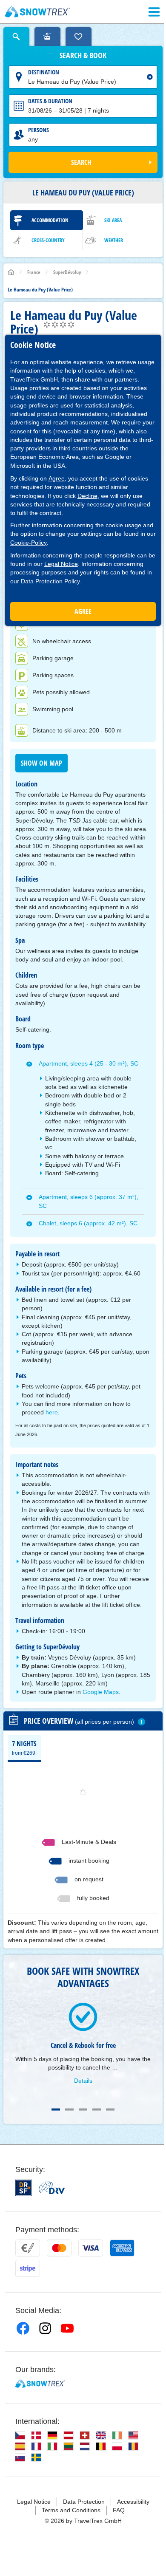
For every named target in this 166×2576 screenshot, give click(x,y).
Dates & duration (50, 101)
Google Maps (101, 1692)
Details (83, 2081)
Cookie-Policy (29, 543)
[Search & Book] (16, 37)
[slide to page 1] (56, 2109)
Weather (114, 240)
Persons (39, 130)
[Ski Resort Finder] (47, 37)
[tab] (24, 1747)
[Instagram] (45, 2328)
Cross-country (48, 240)
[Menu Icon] (154, 12)
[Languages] (20, 2435)
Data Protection (84, 2502)
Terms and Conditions (71, 2510)
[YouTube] (67, 2328)
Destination (44, 72)
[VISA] (91, 2248)
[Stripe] (28, 2268)
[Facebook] (23, 2328)
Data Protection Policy (50, 581)
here (52, 1412)
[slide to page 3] (83, 2109)
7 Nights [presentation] (24, 1747)
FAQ (119, 2510)
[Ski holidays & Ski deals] (38, 12)
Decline (87, 496)
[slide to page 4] (97, 2109)
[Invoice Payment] (28, 2248)
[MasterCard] (59, 2248)
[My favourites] (79, 37)
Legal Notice (61, 564)
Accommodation (50, 220)
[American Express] (122, 2248)
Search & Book (83, 56)
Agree (57, 478)
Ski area (113, 220)
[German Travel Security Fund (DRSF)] (24, 2188)
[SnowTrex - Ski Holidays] (40, 2384)
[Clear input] (150, 77)
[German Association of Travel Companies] (52, 2188)
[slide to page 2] (69, 2109)
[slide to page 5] (110, 2109)
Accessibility (133, 2502)
